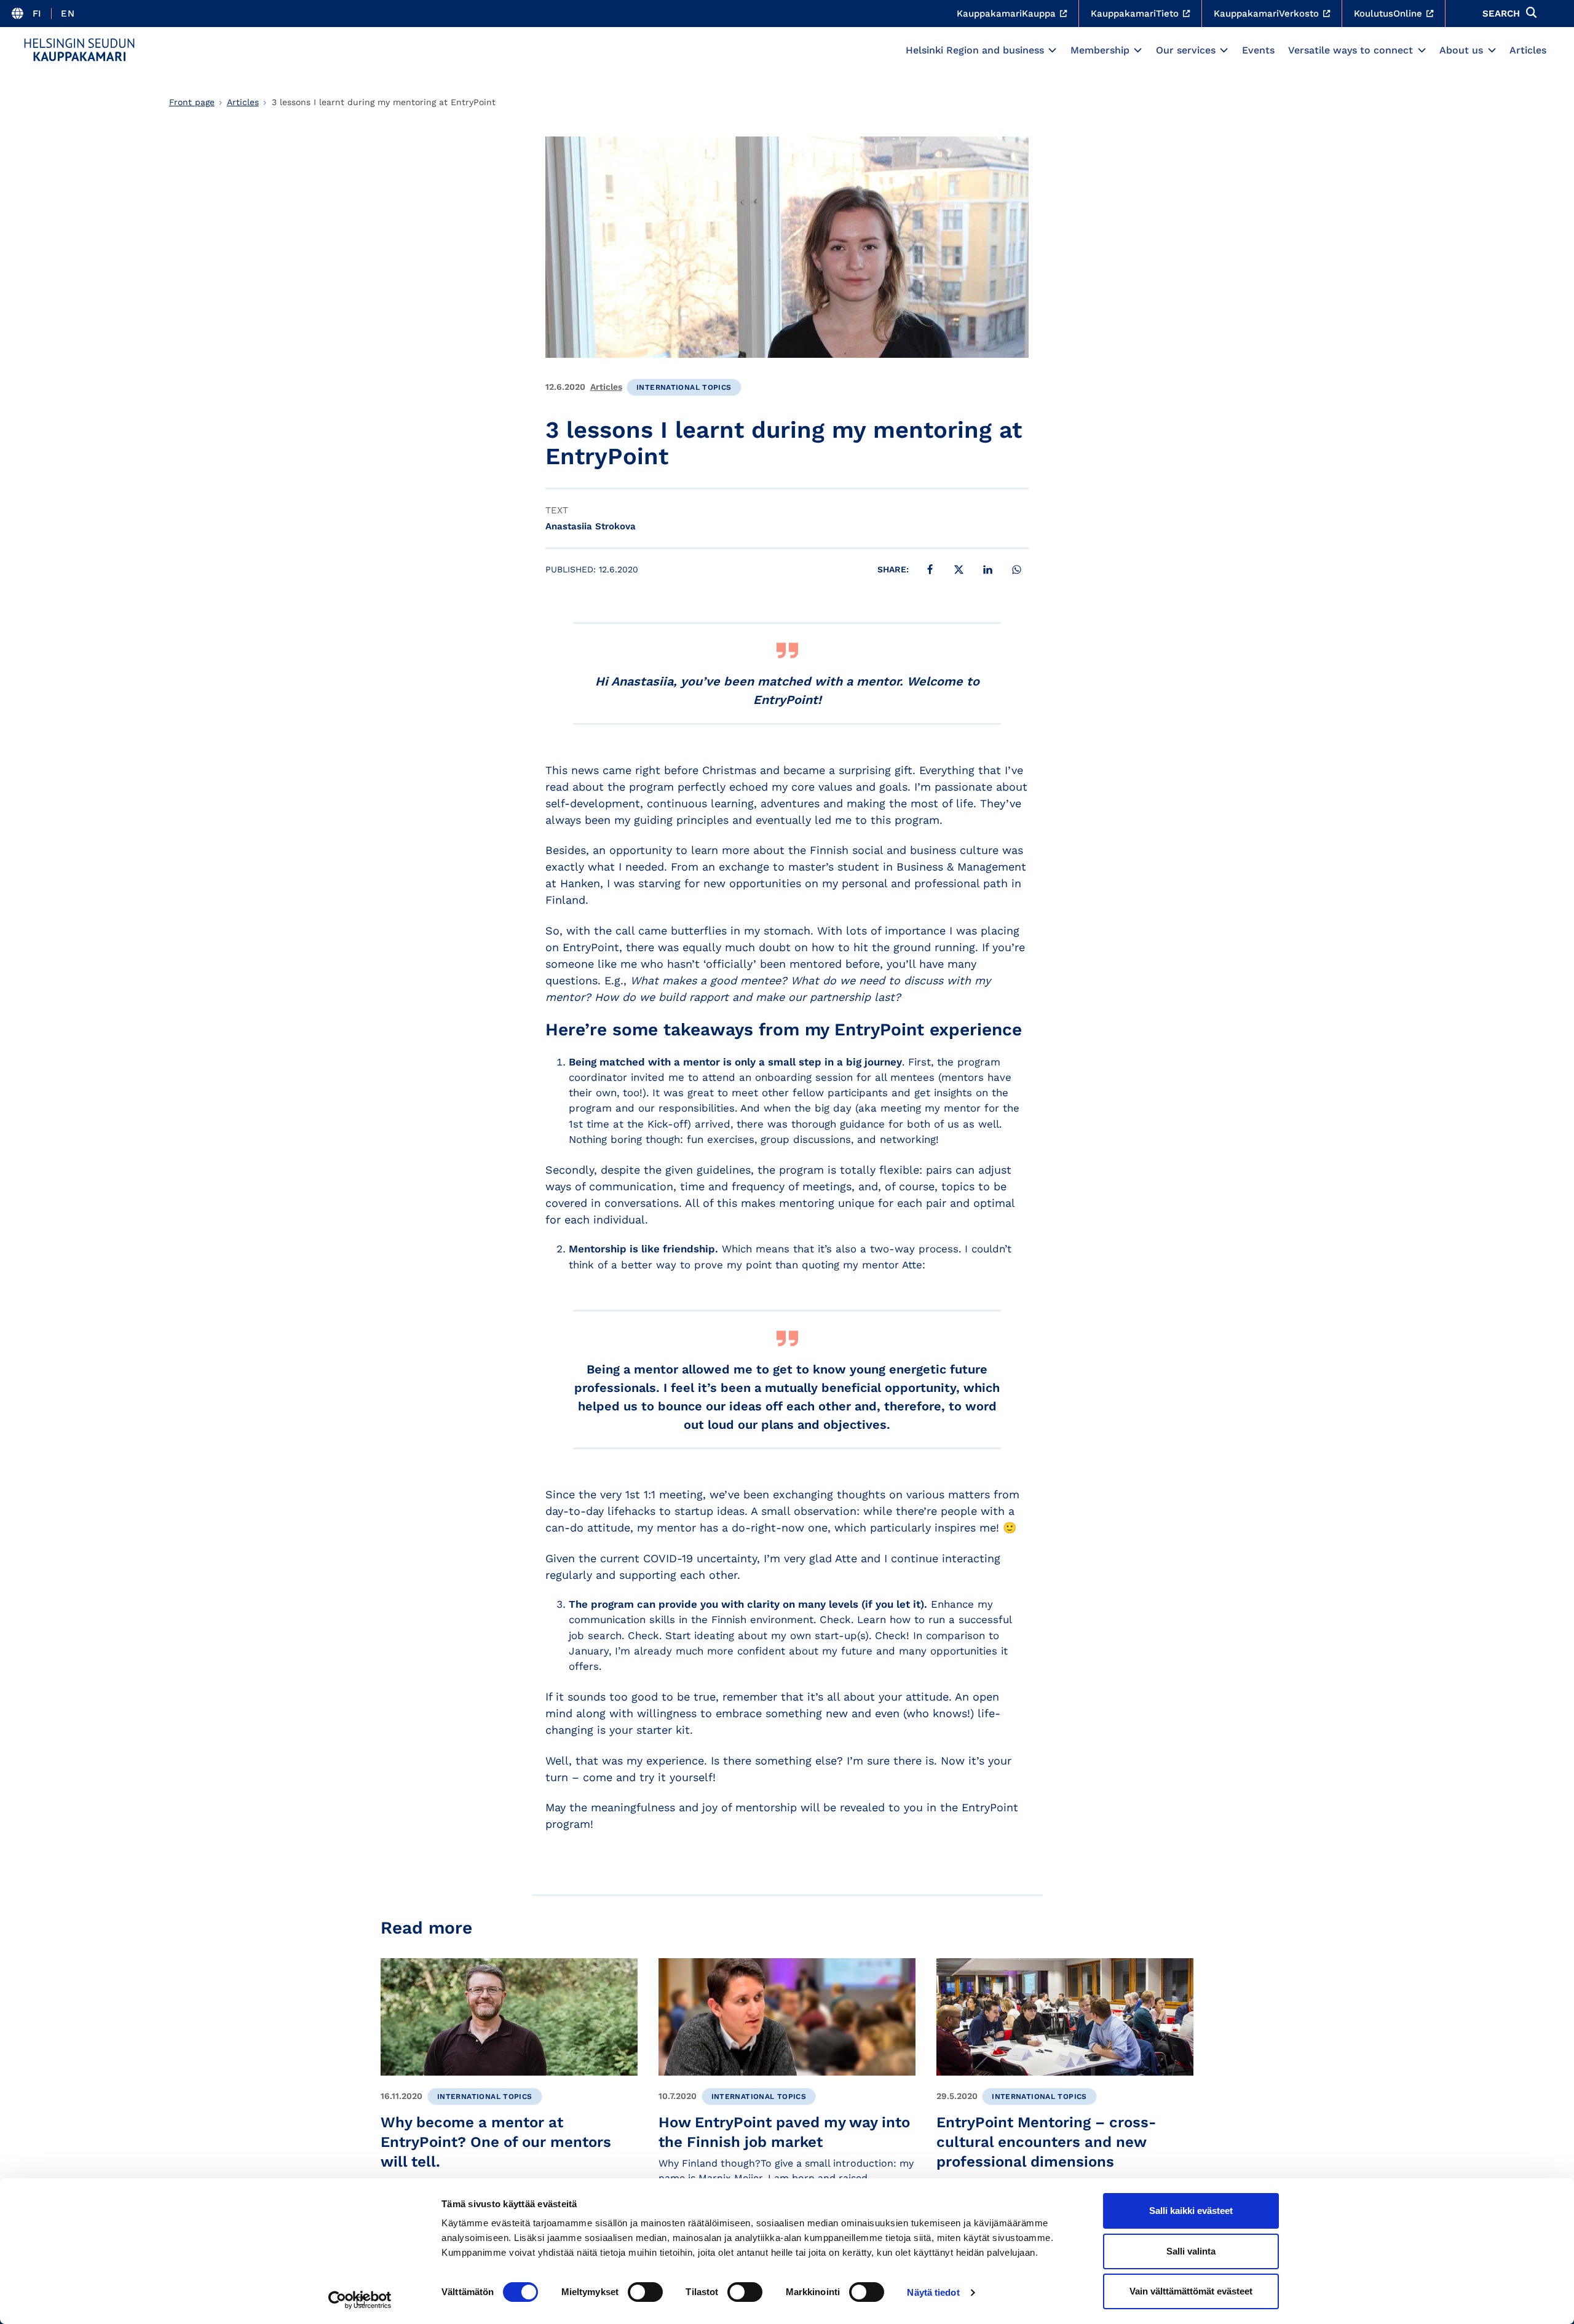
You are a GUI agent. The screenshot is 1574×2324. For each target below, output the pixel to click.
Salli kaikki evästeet (1191, 2211)
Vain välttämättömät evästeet (1191, 2291)
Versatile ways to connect (1351, 50)
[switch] (645, 2292)
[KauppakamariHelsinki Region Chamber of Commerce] (79, 50)
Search (1501, 14)
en (68, 14)
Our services (1186, 50)
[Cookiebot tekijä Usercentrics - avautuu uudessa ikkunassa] (360, 2300)
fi (37, 14)
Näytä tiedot (933, 2292)
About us (1461, 50)
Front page (192, 102)
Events (1258, 50)
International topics (684, 387)
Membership (1100, 50)
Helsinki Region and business (975, 50)
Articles (1528, 50)
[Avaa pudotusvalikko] (1052, 50)
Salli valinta (1191, 2251)
